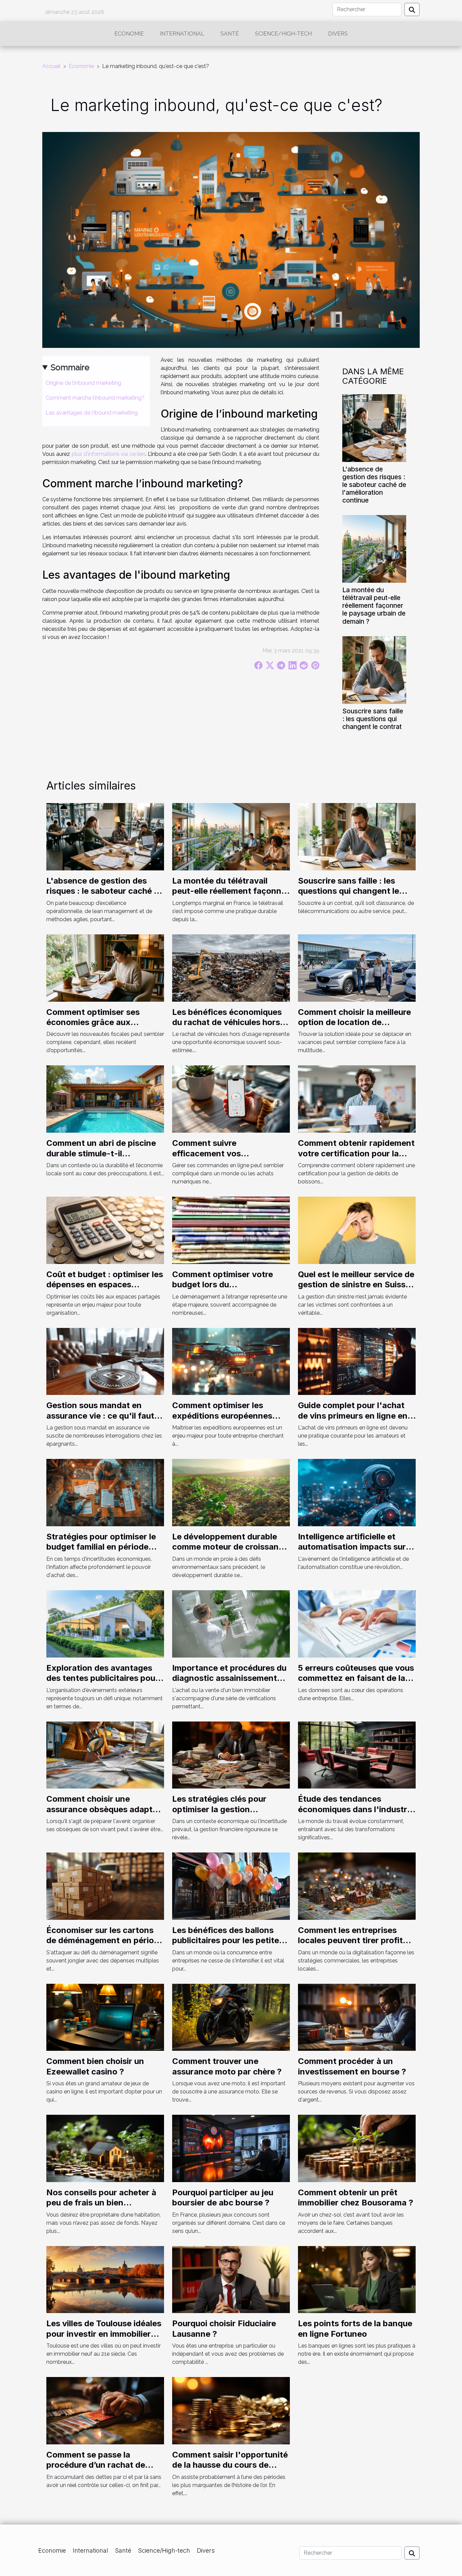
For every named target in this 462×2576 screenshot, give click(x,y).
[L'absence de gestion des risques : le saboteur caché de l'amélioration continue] (374, 428)
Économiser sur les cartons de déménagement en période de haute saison (105, 1940)
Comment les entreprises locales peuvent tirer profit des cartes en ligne (350, 1940)
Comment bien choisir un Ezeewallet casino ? (95, 2066)
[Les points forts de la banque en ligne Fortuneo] (357, 2279)
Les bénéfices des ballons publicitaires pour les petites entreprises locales (228, 1940)
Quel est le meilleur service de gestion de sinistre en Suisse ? (356, 1285)
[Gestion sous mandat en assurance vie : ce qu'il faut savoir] (105, 1361)
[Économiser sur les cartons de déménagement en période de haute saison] (105, 1886)
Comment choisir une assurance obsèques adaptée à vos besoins (104, 1809)
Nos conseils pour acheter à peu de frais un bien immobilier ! (101, 2203)
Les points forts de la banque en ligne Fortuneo (355, 2328)
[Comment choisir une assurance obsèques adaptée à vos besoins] (105, 1755)
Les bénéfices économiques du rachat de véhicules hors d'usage (227, 1022)
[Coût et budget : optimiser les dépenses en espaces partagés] (105, 1230)
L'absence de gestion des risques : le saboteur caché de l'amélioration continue (374, 485)
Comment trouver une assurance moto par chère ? (227, 2066)
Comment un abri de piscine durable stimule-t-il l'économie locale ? (101, 1153)
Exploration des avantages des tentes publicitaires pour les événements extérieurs (102, 1678)
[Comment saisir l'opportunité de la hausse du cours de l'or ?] (231, 2410)
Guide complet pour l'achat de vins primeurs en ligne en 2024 (353, 1416)
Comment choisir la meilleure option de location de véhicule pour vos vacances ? (356, 1022)
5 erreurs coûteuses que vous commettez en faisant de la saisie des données (356, 1678)
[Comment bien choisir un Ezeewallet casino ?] (105, 2017)
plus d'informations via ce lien (109, 454)
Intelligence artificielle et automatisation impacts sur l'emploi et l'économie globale (357, 1547)
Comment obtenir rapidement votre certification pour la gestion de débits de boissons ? (357, 1158)
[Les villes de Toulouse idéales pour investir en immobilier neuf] (105, 2279)
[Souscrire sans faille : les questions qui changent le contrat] (374, 670)
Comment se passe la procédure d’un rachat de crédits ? (96, 2465)
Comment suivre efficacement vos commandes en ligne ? (216, 1153)
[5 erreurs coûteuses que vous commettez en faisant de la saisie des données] (357, 1623)
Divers (338, 34)
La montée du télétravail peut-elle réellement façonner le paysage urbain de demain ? (374, 605)
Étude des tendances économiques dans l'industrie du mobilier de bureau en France (356, 1814)
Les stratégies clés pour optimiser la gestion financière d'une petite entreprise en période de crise (231, 1814)
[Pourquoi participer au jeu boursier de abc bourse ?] (231, 2148)
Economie (129, 34)
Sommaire (70, 367)
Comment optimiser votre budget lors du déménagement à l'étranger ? (230, 1285)
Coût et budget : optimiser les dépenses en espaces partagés (105, 1285)
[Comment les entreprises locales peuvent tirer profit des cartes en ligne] (357, 1886)
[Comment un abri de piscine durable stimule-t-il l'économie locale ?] (105, 1099)
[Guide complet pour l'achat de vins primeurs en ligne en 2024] (357, 1361)
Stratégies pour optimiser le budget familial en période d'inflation (101, 1547)
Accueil (51, 66)
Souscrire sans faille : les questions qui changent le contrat (373, 719)
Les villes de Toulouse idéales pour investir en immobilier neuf (104, 2334)
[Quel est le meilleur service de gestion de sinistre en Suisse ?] (357, 1230)
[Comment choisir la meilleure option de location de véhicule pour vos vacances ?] (357, 967)
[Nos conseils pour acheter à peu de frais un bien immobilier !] (105, 2148)
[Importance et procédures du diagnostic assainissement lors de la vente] (231, 1623)
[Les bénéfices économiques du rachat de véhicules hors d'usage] (231, 967)
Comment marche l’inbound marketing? (95, 398)
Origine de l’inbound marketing (83, 383)
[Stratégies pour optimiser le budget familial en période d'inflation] (105, 1492)
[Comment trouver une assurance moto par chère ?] (231, 2017)
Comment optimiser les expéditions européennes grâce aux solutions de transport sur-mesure (222, 1421)
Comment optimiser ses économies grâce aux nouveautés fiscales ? (93, 1022)
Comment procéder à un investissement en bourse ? (352, 2066)
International (182, 34)
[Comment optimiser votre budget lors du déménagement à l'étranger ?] (231, 1230)
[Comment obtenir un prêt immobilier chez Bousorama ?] (357, 2148)
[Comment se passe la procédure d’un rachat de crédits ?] (105, 2410)
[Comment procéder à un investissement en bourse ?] (357, 2017)
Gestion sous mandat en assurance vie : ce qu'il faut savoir (100, 1416)
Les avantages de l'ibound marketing (92, 413)
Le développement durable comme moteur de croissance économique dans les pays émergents (230, 1552)
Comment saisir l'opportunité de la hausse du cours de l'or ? (230, 2465)
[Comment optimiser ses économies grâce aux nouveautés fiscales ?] (105, 967)
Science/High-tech (283, 34)
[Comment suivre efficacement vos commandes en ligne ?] (231, 1099)
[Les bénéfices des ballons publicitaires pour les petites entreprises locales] (231, 1886)
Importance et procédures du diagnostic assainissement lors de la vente (229, 1678)
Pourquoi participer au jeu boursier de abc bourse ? (223, 2197)
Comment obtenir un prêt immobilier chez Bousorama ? (356, 2197)
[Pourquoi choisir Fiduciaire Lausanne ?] (231, 2279)
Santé (230, 34)
